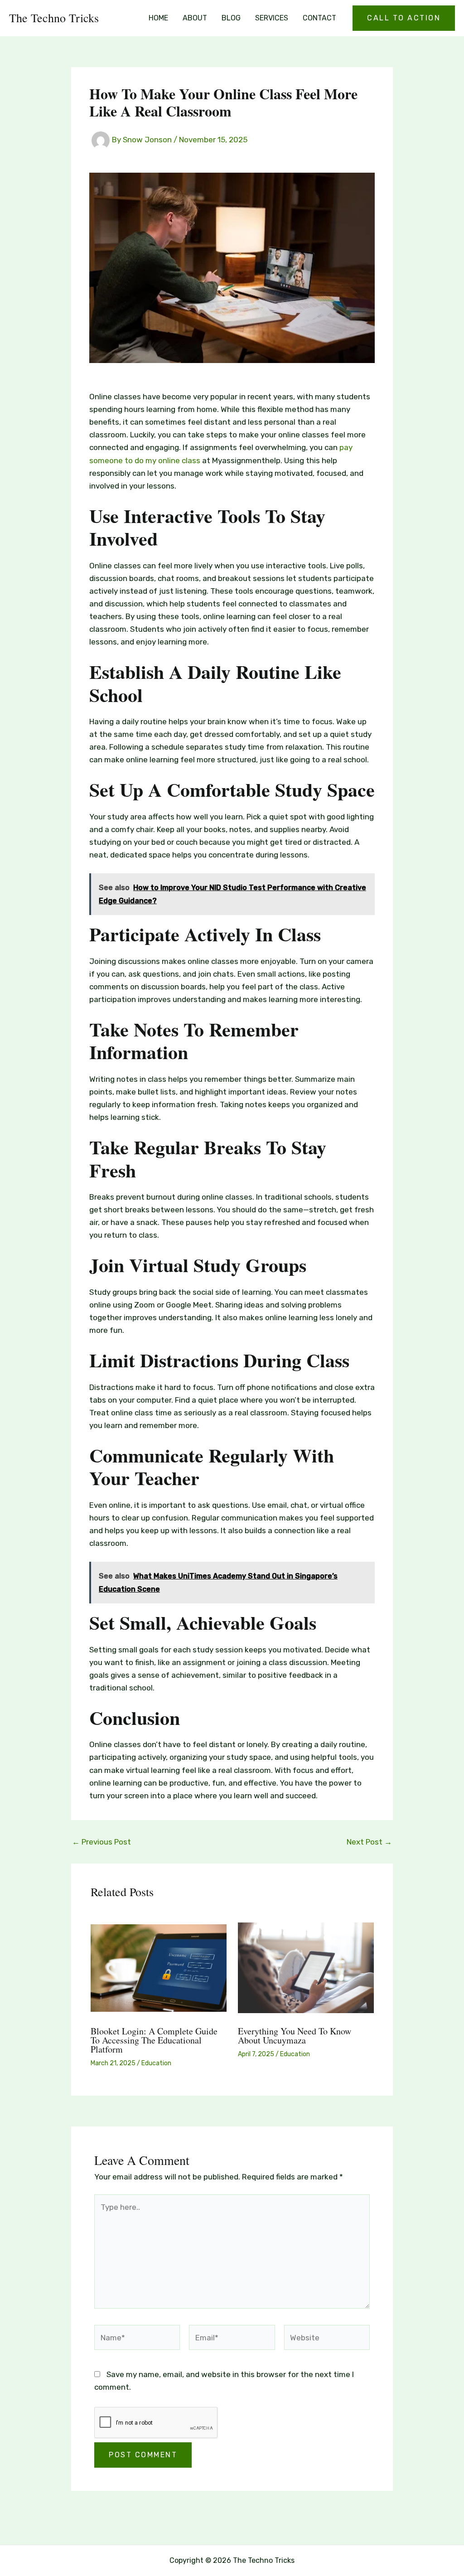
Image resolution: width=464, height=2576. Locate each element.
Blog (231, 18)
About (195, 18)
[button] (404, 18)
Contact (319, 18)
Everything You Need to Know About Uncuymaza (295, 2036)
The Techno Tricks (54, 18)
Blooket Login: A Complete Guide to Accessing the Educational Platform (154, 2040)
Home (158, 18)
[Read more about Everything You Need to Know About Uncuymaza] (306, 1967)
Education (156, 2063)
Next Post (369, 1842)
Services (272, 18)
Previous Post (101, 1842)
